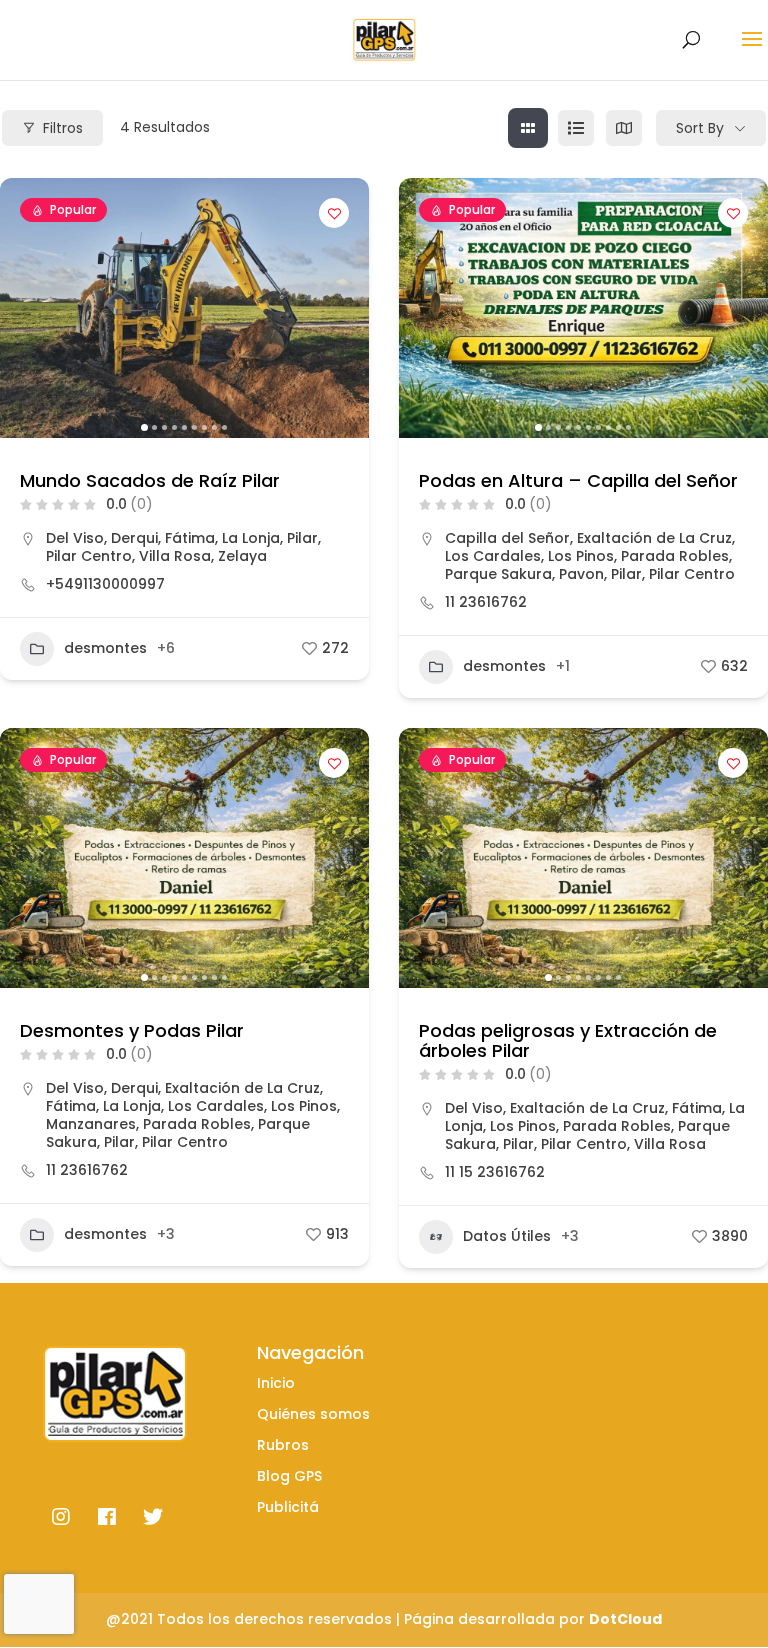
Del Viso (75, 538)
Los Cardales (493, 556)
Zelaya (242, 556)
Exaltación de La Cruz (654, 538)
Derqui (134, 538)
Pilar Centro (89, 556)
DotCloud (625, 1619)
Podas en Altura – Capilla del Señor (578, 480)
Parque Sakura (498, 574)
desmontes (105, 648)
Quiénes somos (313, 1414)
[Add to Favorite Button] (334, 213)
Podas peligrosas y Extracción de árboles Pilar (568, 1040)
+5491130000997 (105, 584)
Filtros (63, 128)
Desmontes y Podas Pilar (132, 1030)
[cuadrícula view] (528, 128)
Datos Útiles (507, 1236)
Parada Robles (675, 556)
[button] (25, 308)
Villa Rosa (175, 556)
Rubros (283, 1445)
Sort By (700, 128)
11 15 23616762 (495, 1172)
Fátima (190, 538)
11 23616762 (486, 602)
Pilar (302, 538)
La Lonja (251, 538)
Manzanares (91, 1124)
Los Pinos (581, 556)
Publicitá (288, 1507)
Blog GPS (289, 1476)
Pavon (581, 574)
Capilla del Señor (507, 538)
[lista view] (576, 128)
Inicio (276, 1383)
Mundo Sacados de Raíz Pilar (150, 480)
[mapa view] (624, 128)
